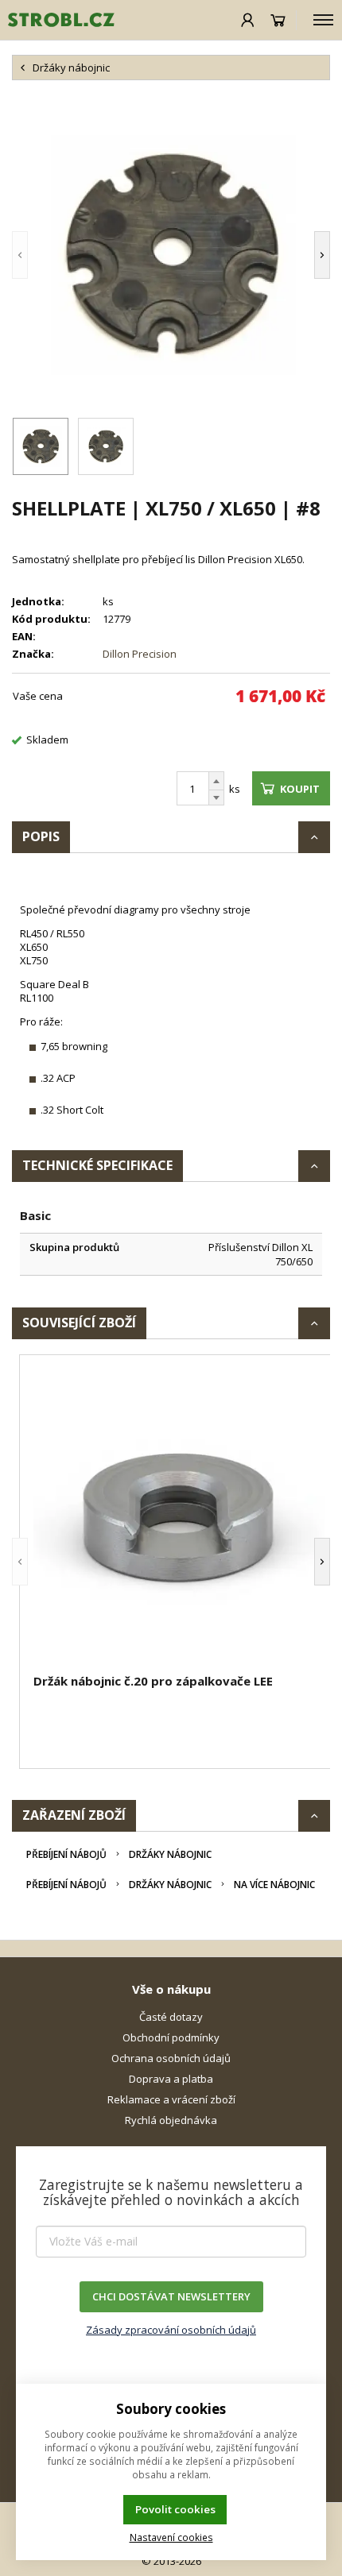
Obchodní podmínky (171, 2037)
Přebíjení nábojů (66, 1854)
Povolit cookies (175, 2509)
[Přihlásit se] (248, 20)
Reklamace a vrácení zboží (171, 2099)
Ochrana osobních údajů (171, 2058)
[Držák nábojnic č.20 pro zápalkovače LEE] (179, 1516)
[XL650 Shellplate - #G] (171, 255)
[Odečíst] (216, 798)
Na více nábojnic (274, 1885)
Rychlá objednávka (171, 2120)
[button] (44, 255)
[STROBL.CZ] (57, 20)
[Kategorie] (323, 20)
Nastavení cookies (171, 2537)
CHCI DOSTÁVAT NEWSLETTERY (171, 2296)
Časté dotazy (171, 2017)
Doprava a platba (171, 2079)
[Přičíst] (216, 781)
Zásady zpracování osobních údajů (171, 2330)
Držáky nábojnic (170, 1854)
